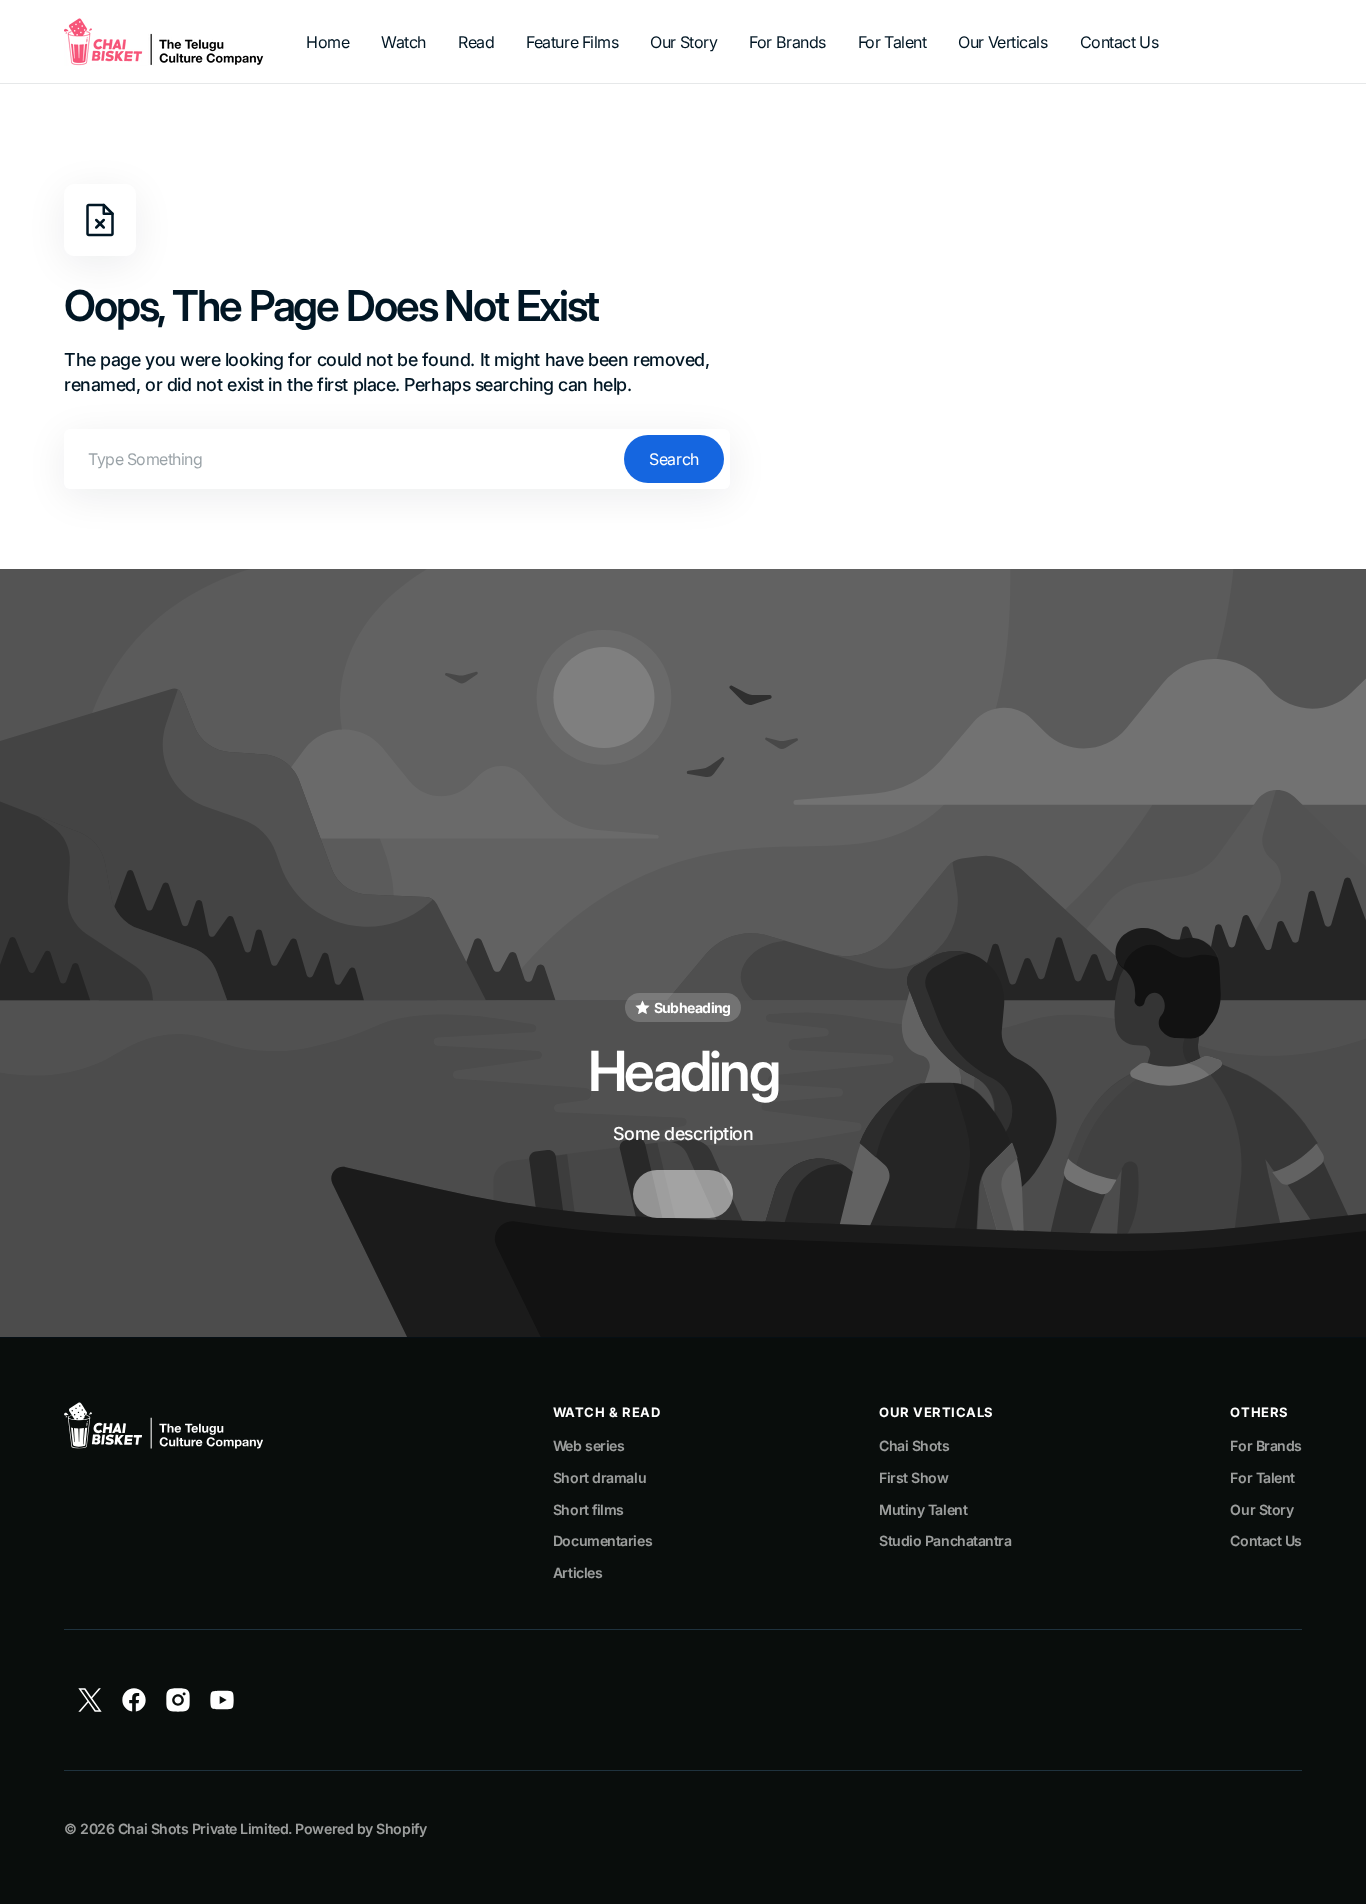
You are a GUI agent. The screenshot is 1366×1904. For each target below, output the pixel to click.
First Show (914, 1477)
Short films (588, 1509)
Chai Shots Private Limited (203, 1828)
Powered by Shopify (360, 1828)
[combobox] (397, 459)
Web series (589, 1445)
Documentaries (602, 1540)
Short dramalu (599, 1477)
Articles (577, 1572)
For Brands (1266, 1445)
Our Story (1261, 1509)
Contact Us (1266, 1540)
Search (673, 459)
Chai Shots (914, 1445)
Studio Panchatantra (945, 1540)
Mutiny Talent (923, 1509)
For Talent (1262, 1477)
